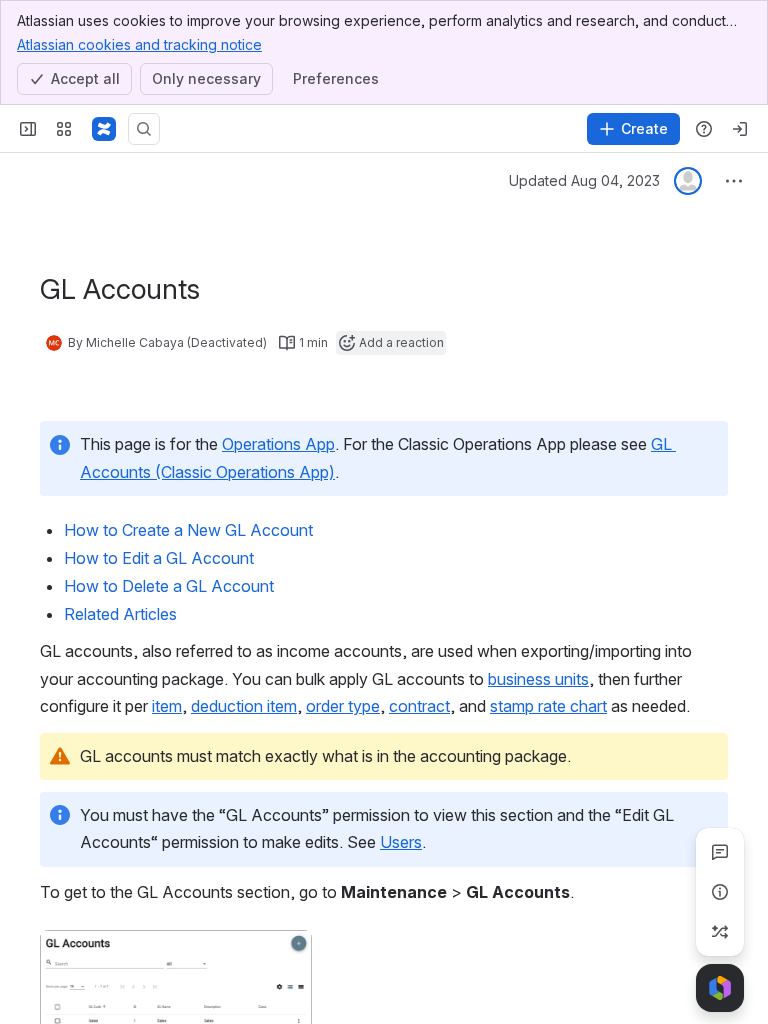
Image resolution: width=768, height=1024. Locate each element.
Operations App (278, 444)
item (167, 706)
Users (401, 842)
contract (419, 706)
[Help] (704, 129)
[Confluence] (104, 129)
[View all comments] (720, 852)
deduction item (244, 706)
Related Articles (120, 614)
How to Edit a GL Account (159, 558)
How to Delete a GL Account (169, 586)
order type (343, 706)
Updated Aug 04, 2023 (584, 180)
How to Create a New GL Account (190, 530)
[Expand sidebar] (28, 129)
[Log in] (740, 129)
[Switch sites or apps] (64, 129)
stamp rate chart (548, 706)
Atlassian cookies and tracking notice (139, 44)
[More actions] (734, 181)
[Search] (144, 129)
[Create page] (720, 932)
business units (538, 679)
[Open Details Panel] (720, 892)
